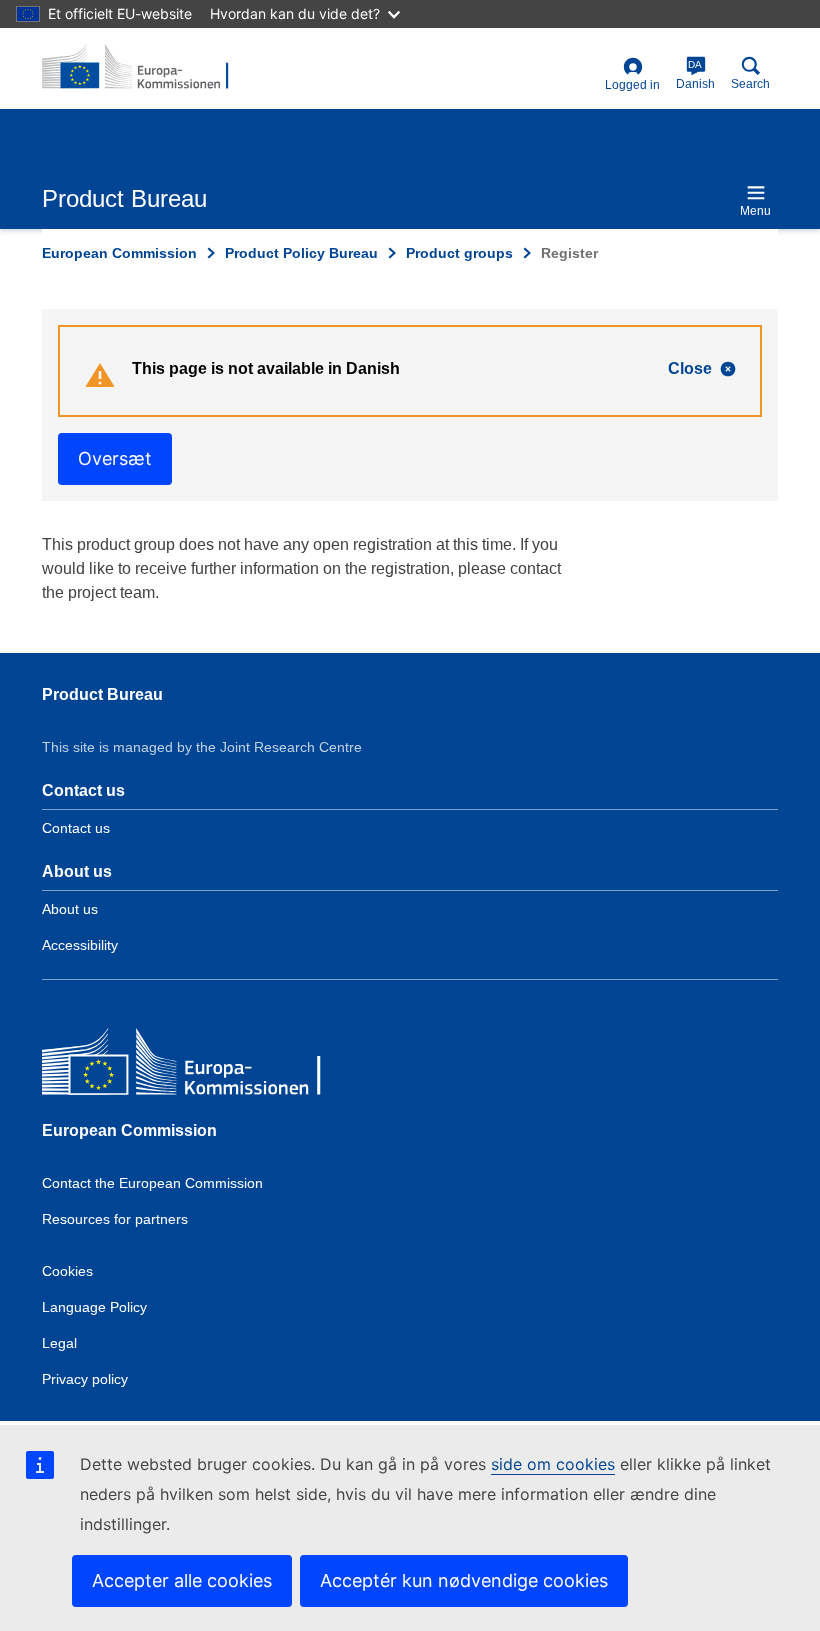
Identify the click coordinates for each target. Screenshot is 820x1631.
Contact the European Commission (152, 1183)
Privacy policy (85, 1379)
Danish (695, 75)
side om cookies (553, 1464)
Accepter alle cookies (182, 1580)
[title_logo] (139, 68)
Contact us (76, 828)
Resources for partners (115, 1219)
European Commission (119, 253)
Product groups (459, 253)
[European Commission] (187, 1066)
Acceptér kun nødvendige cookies (464, 1580)
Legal (59, 1343)
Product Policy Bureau (301, 253)
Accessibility (80, 945)
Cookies (67, 1271)
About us (70, 909)
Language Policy (94, 1307)
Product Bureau (102, 694)
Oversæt (115, 458)
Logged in (632, 85)
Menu (755, 211)
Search (750, 84)
